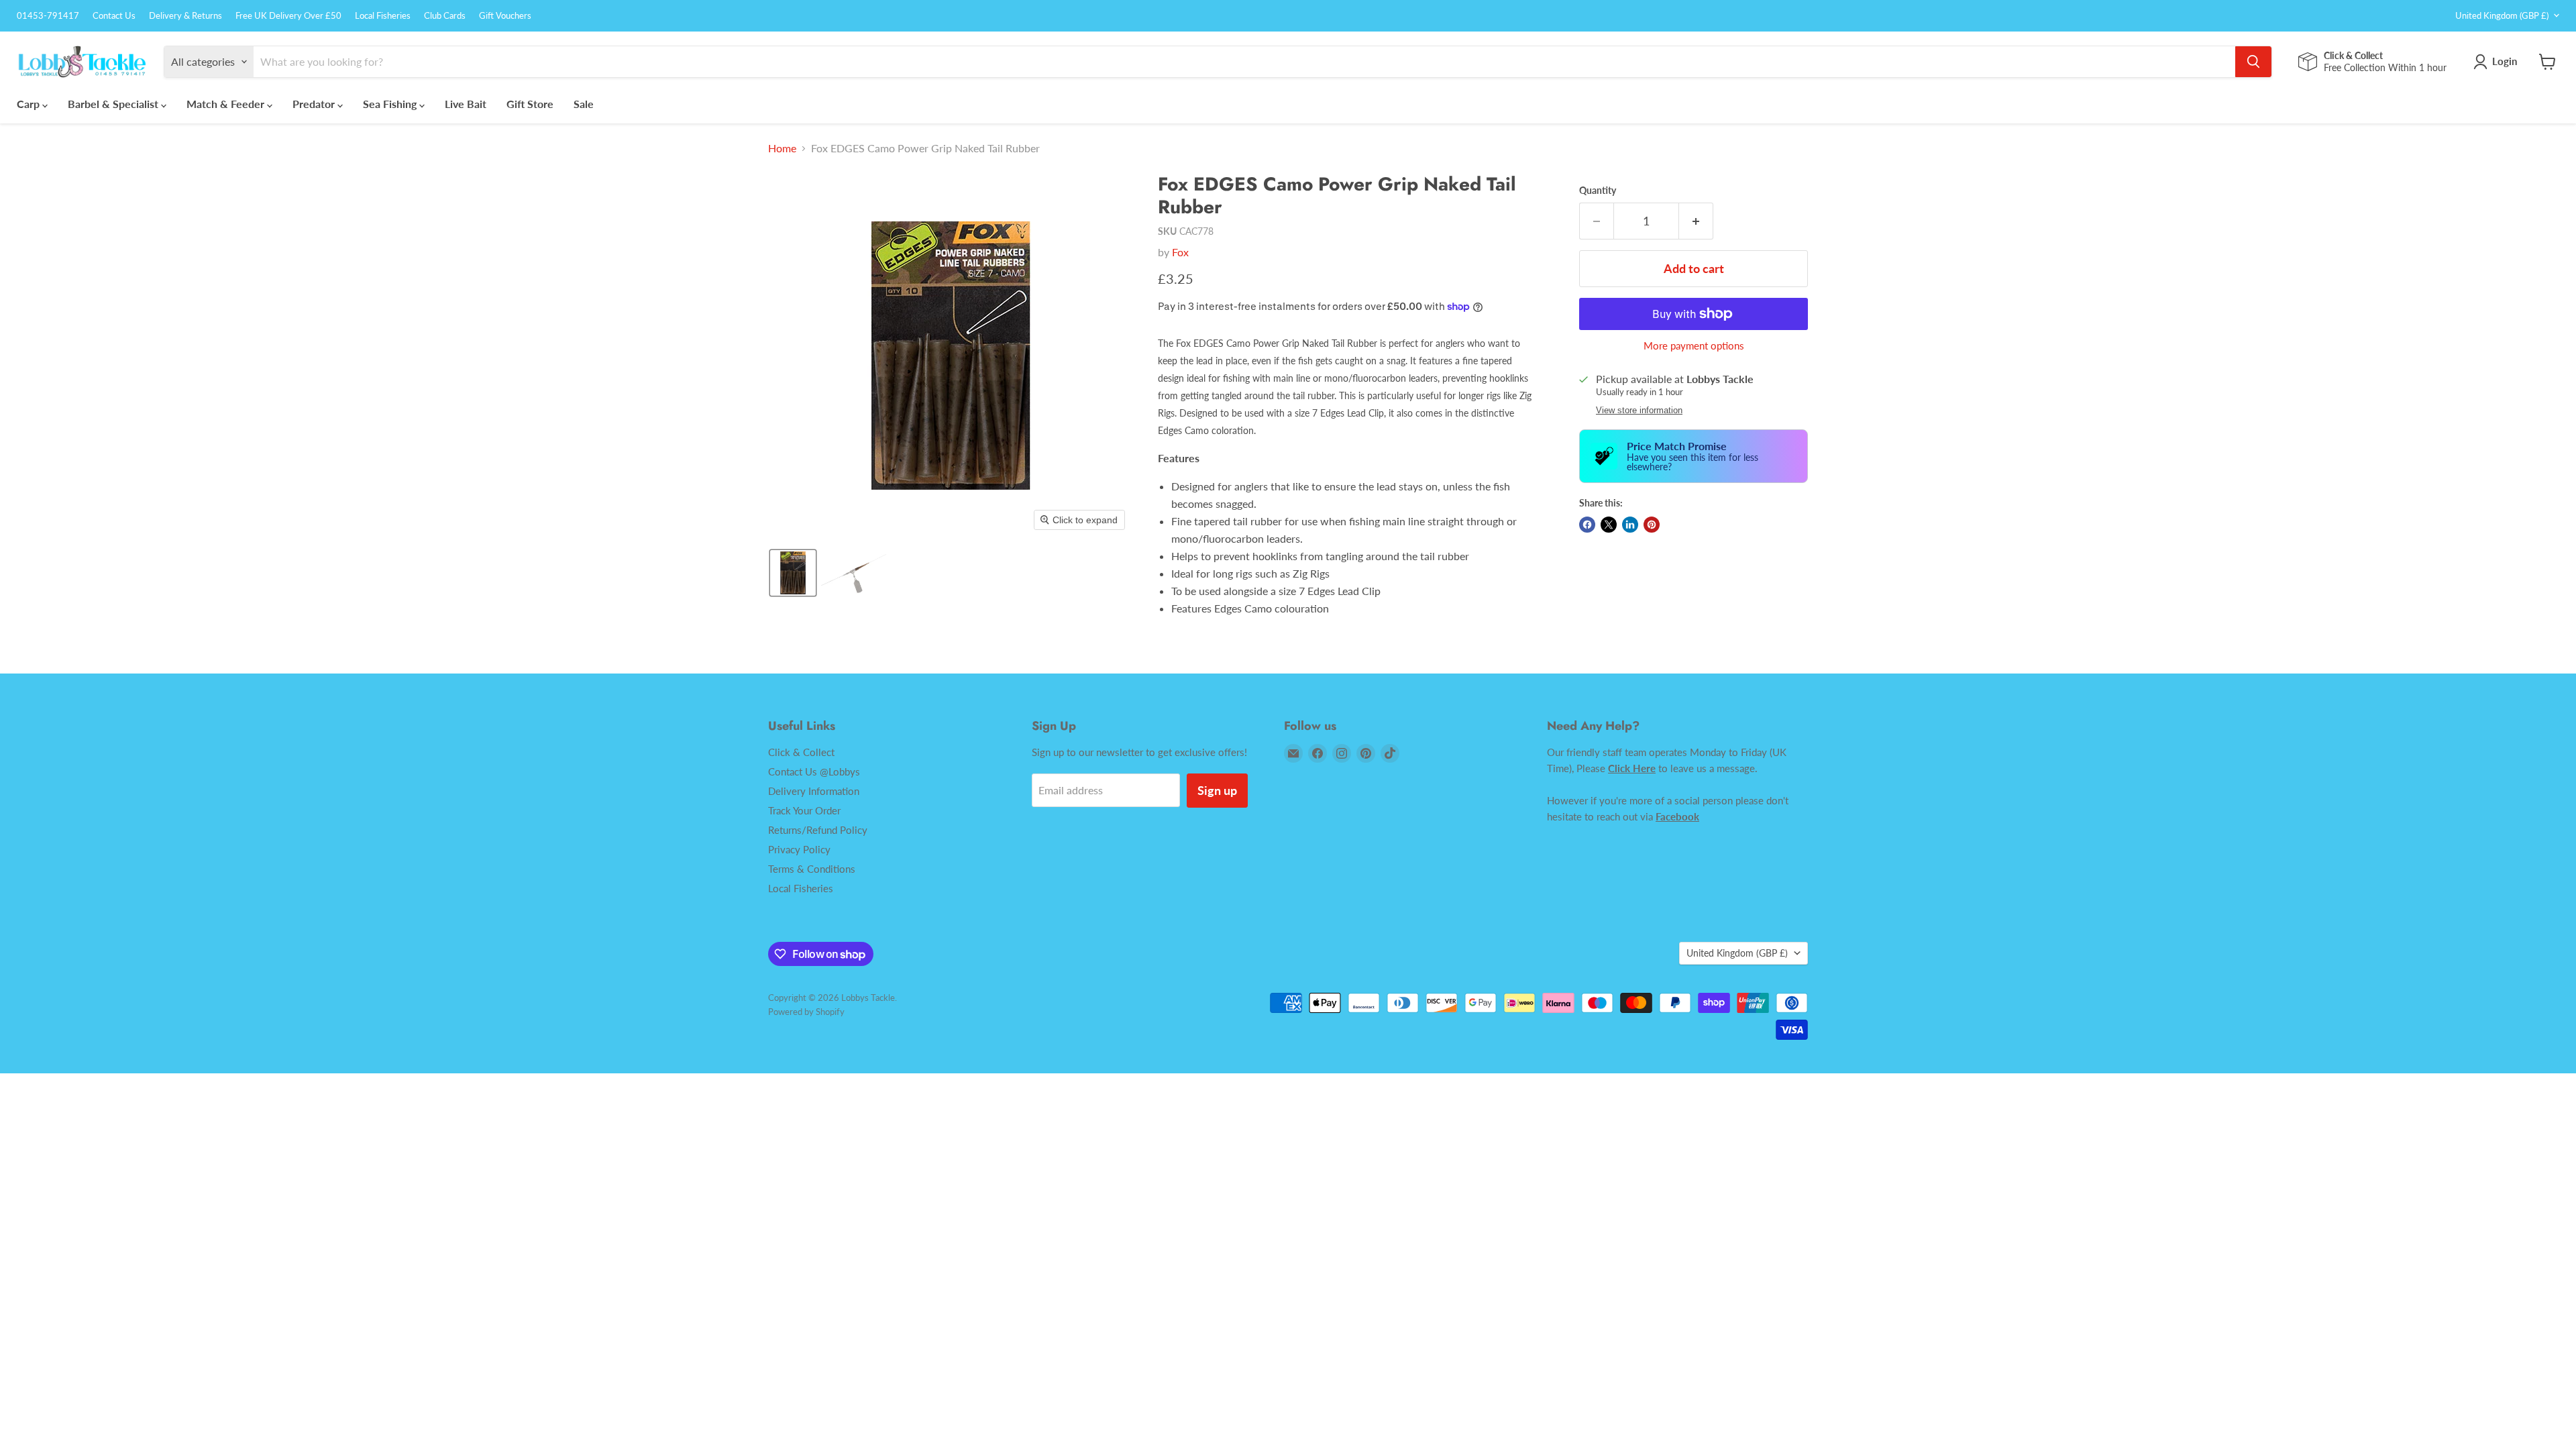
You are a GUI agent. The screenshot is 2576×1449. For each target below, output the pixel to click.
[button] (793, 573)
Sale (584, 104)
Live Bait (466, 104)
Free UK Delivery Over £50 (288, 16)
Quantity (1598, 191)
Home (782, 148)
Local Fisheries (383, 16)
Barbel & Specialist (114, 104)
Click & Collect (801, 752)
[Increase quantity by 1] (1696, 221)
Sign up (1217, 790)
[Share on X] (1609, 525)
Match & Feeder (227, 104)
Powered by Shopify (806, 1012)
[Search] (2253, 62)
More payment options (1694, 346)
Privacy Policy (799, 849)
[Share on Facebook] (1587, 525)
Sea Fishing (391, 104)
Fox (1180, 252)
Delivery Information (814, 791)
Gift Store (530, 104)
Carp (30, 104)
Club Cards (445, 16)
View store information (1639, 411)
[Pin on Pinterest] (1652, 525)
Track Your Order (804, 810)
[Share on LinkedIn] (1630, 525)
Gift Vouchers (505, 16)
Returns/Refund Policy (818, 830)
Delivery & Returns (185, 16)
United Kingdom (2502, 15)
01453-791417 (48, 16)
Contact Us (114, 16)
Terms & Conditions (812, 869)
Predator (315, 104)
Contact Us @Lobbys (814, 771)
